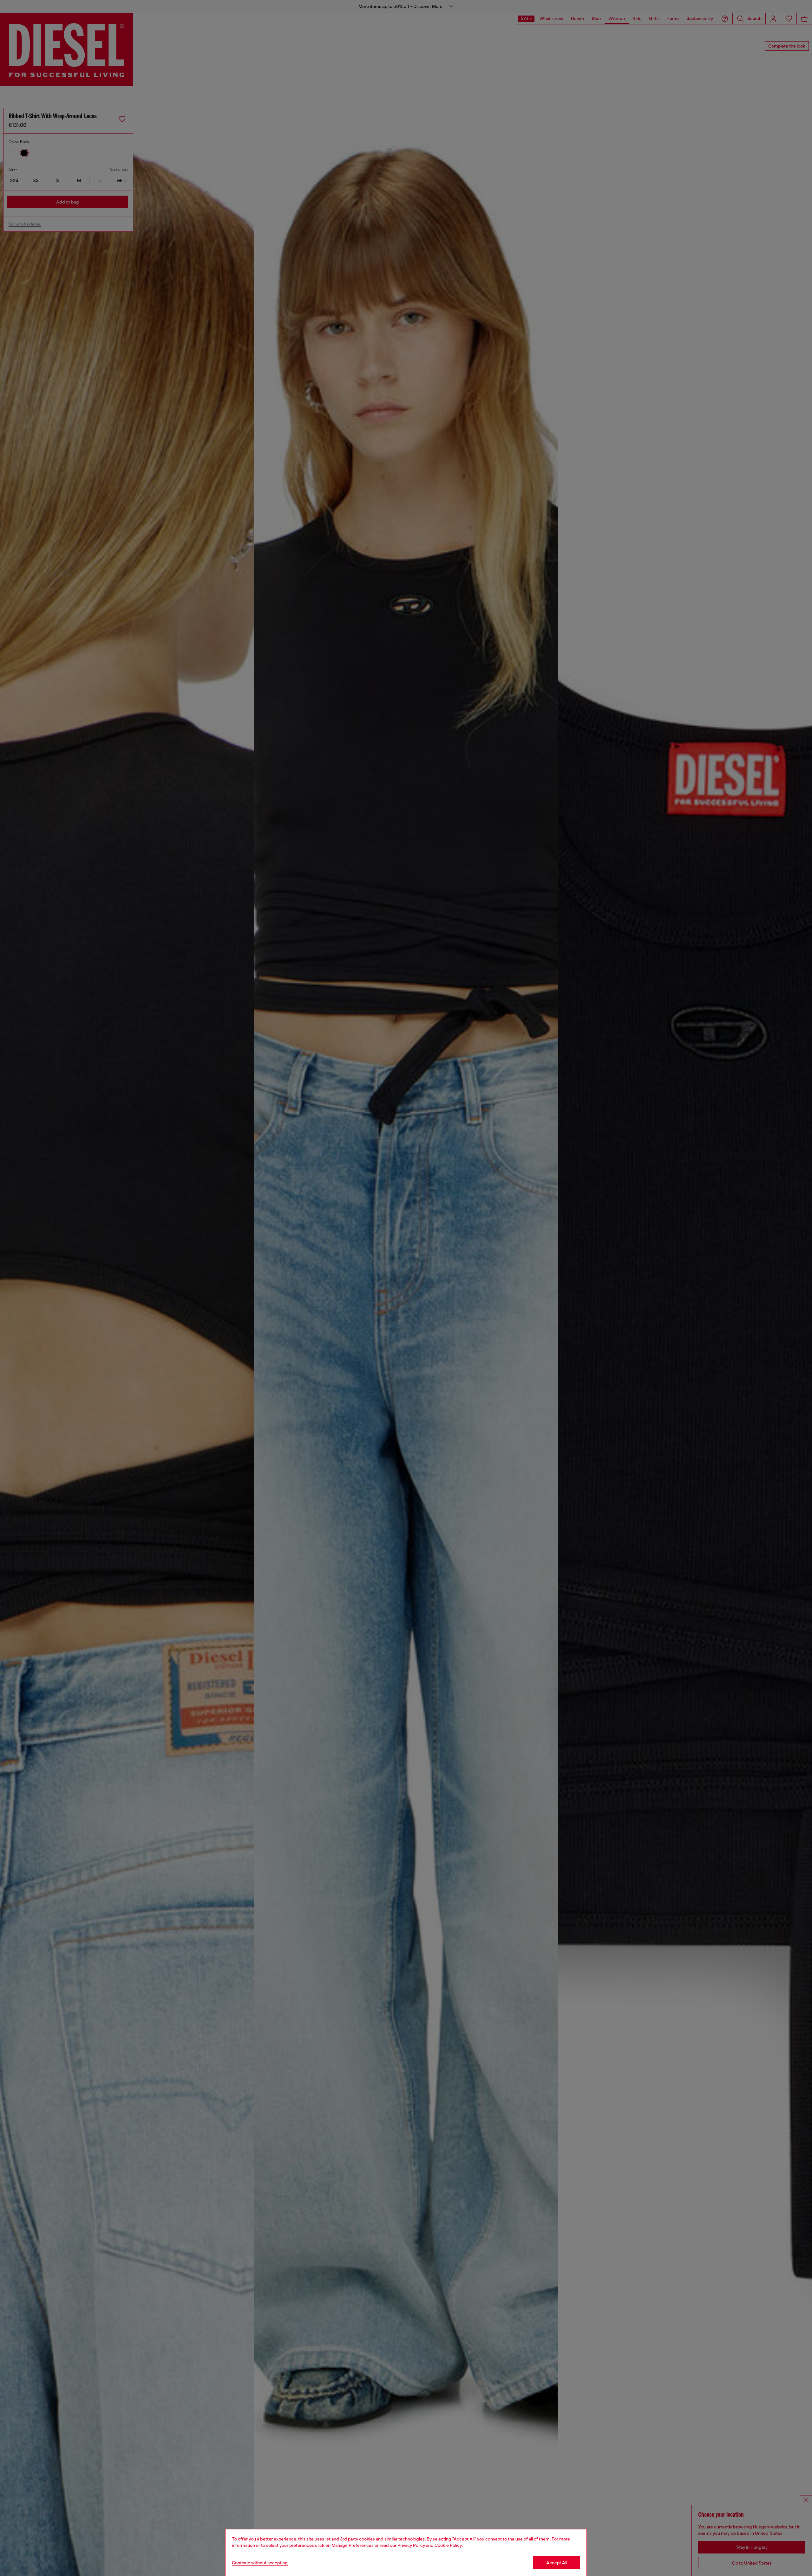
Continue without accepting (260, 2563)
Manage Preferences (353, 2545)
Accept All (557, 2563)
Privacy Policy (411, 2545)
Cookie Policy (448, 2545)
